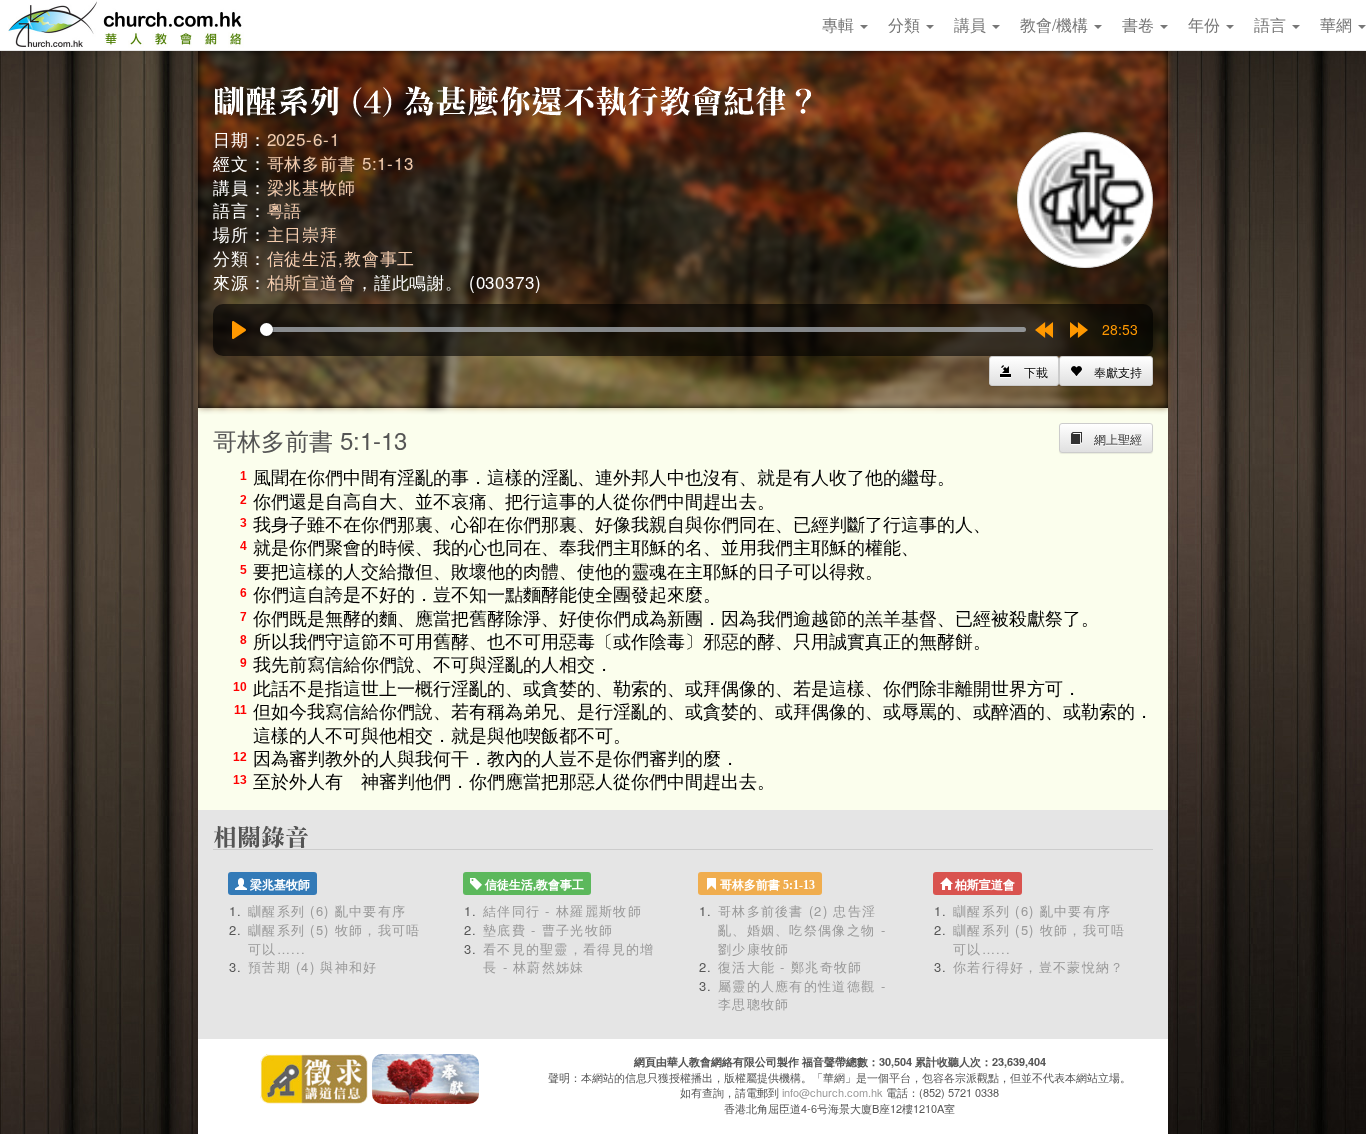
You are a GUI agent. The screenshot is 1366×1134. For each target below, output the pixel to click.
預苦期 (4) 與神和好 (313, 966)
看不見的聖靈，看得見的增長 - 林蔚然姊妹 (569, 958)
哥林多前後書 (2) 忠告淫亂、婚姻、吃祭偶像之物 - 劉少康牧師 (802, 929)
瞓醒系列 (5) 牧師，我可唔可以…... (334, 939)
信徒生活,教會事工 (341, 257)
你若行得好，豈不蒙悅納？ (1039, 966)
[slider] (643, 329)
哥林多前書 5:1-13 (340, 162)
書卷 (1140, 24)
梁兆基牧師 (311, 186)
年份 (1206, 24)
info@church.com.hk (832, 1092)
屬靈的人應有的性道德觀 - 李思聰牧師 (802, 995)
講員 (972, 24)
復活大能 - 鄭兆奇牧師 (790, 966)
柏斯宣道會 (311, 281)
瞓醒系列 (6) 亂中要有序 (327, 910)
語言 (1272, 24)
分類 (906, 24)
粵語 (285, 209)
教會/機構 (1056, 24)
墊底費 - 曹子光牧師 (548, 929)
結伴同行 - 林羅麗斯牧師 (562, 910)
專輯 (840, 24)
